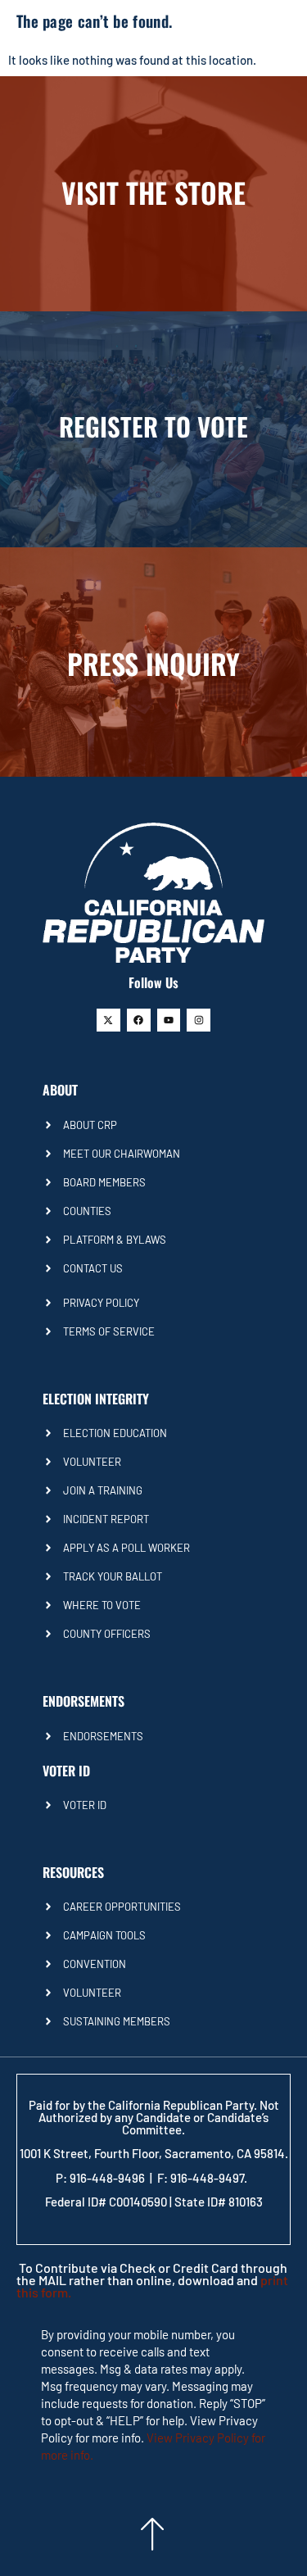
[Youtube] (169, 1020)
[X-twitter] (108, 1020)
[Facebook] (139, 1020)
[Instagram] (199, 1020)
